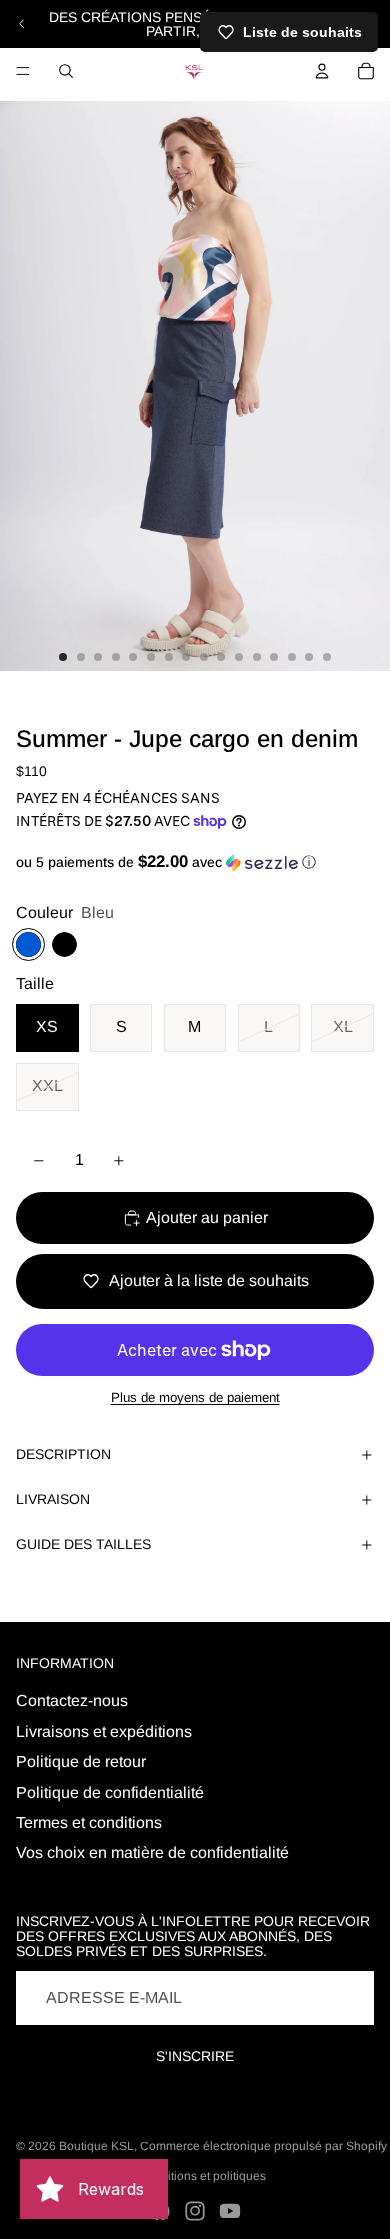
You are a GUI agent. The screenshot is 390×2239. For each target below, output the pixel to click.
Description (63, 1454)
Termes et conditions (89, 1822)
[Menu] (23, 71)
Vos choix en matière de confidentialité (152, 1852)
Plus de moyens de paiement (195, 1397)
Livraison (53, 1499)
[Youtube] (230, 2211)
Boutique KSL (96, 2146)
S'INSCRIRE (195, 2056)
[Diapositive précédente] (22, 24)
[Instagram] (195, 2211)
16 (327, 657)
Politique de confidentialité (110, 1792)
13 (274, 657)
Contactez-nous (72, 1700)
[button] (195, 862)
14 (292, 657)
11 (239, 657)
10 (221, 657)
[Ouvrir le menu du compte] (322, 71)
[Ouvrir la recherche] (66, 71)
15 (309, 657)
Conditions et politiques (202, 2176)
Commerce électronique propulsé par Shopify (263, 2146)
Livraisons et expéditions (104, 1731)
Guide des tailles (83, 1544)
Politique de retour (81, 1761)
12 (257, 657)
